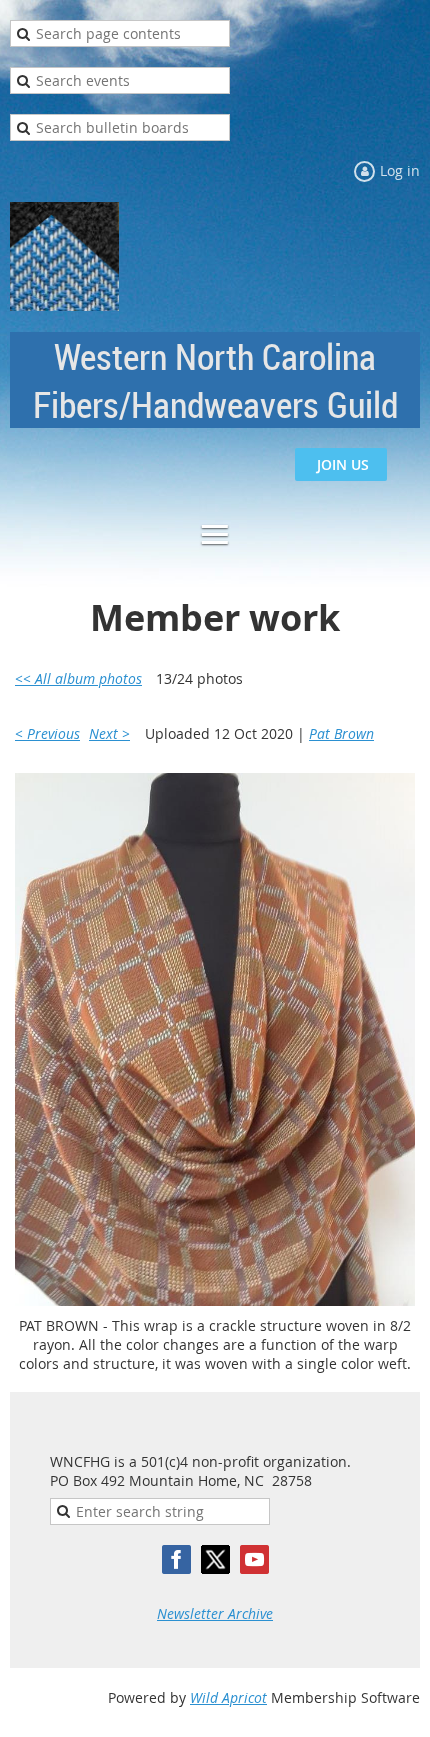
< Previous (47, 733)
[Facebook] (176, 1559)
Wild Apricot (228, 1697)
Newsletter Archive (215, 1613)
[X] (215, 1559)
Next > (109, 733)
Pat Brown (341, 733)
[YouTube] (254, 1559)
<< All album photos (78, 678)
